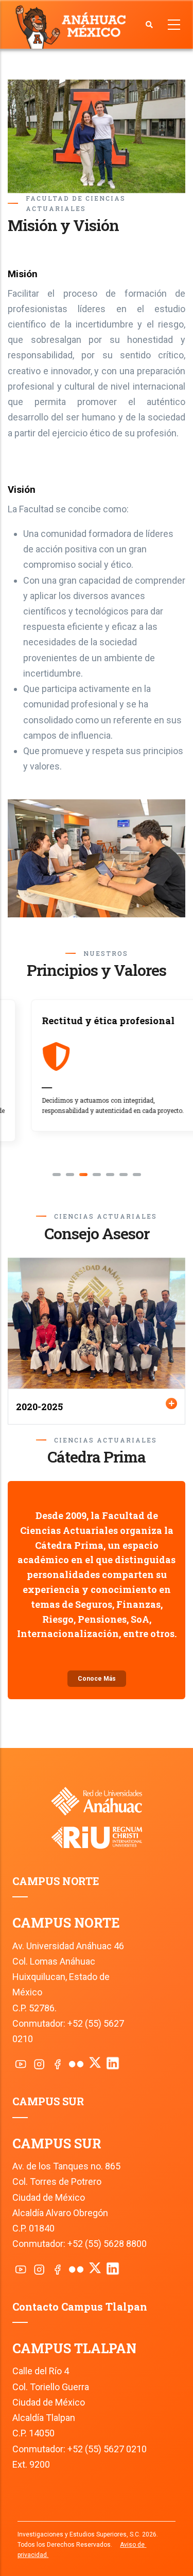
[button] (57, 1175)
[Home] (73, 26)
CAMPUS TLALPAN (74, 2348)
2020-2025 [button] (39, 1407)
